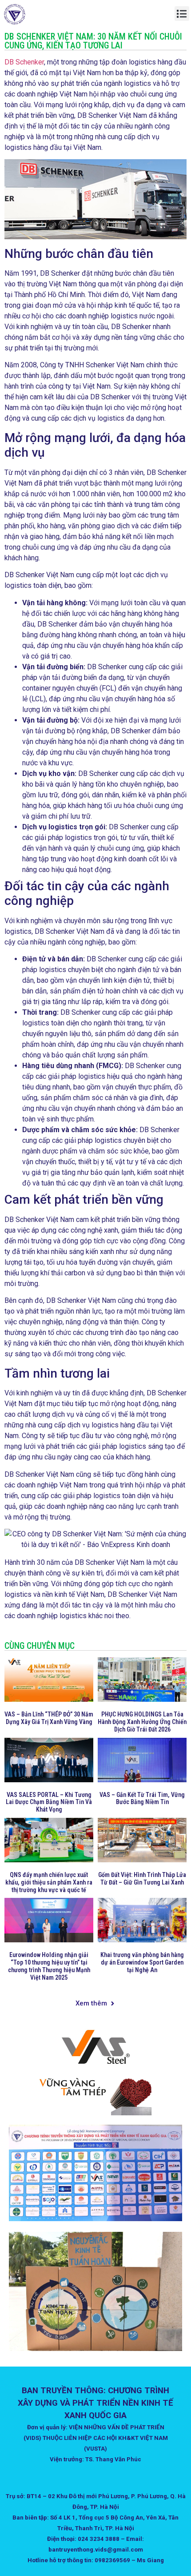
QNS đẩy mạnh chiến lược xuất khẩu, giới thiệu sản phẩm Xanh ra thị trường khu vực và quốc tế (49, 1882)
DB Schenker (24, 62)
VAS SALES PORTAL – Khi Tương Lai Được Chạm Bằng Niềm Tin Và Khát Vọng (49, 1802)
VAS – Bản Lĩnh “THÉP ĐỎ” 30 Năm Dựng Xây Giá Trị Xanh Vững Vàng (49, 1718)
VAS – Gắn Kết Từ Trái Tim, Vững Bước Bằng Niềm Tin (142, 1798)
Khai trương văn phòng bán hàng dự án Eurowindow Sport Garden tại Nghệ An (142, 1962)
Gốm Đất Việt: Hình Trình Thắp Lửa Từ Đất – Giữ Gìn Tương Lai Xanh (142, 1879)
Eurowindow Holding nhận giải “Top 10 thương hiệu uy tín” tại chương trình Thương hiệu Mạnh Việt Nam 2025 (49, 1966)
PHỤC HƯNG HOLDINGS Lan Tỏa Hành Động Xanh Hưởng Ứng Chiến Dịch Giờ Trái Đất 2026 (142, 1722)
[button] (182, 14)
